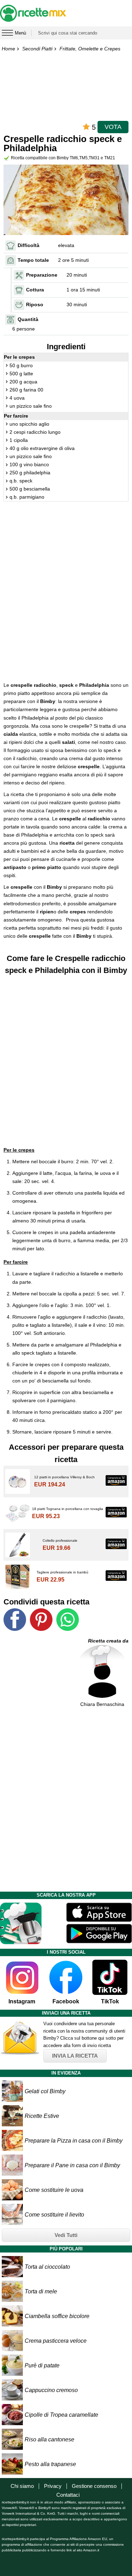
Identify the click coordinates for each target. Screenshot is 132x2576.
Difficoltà (29, 245)
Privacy (53, 2486)
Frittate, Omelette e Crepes (90, 49)
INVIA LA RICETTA (75, 2056)
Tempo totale (33, 260)
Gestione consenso (94, 2486)
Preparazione (42, 275)
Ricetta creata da (108, 1641)
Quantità (28, 319)
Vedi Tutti (66, 2235)
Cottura (35, 290)
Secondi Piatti (37, 49)
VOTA (113, 127)
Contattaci (68, 2495)
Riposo (35, 304)
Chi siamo (22, 2486)
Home (8, 49)
